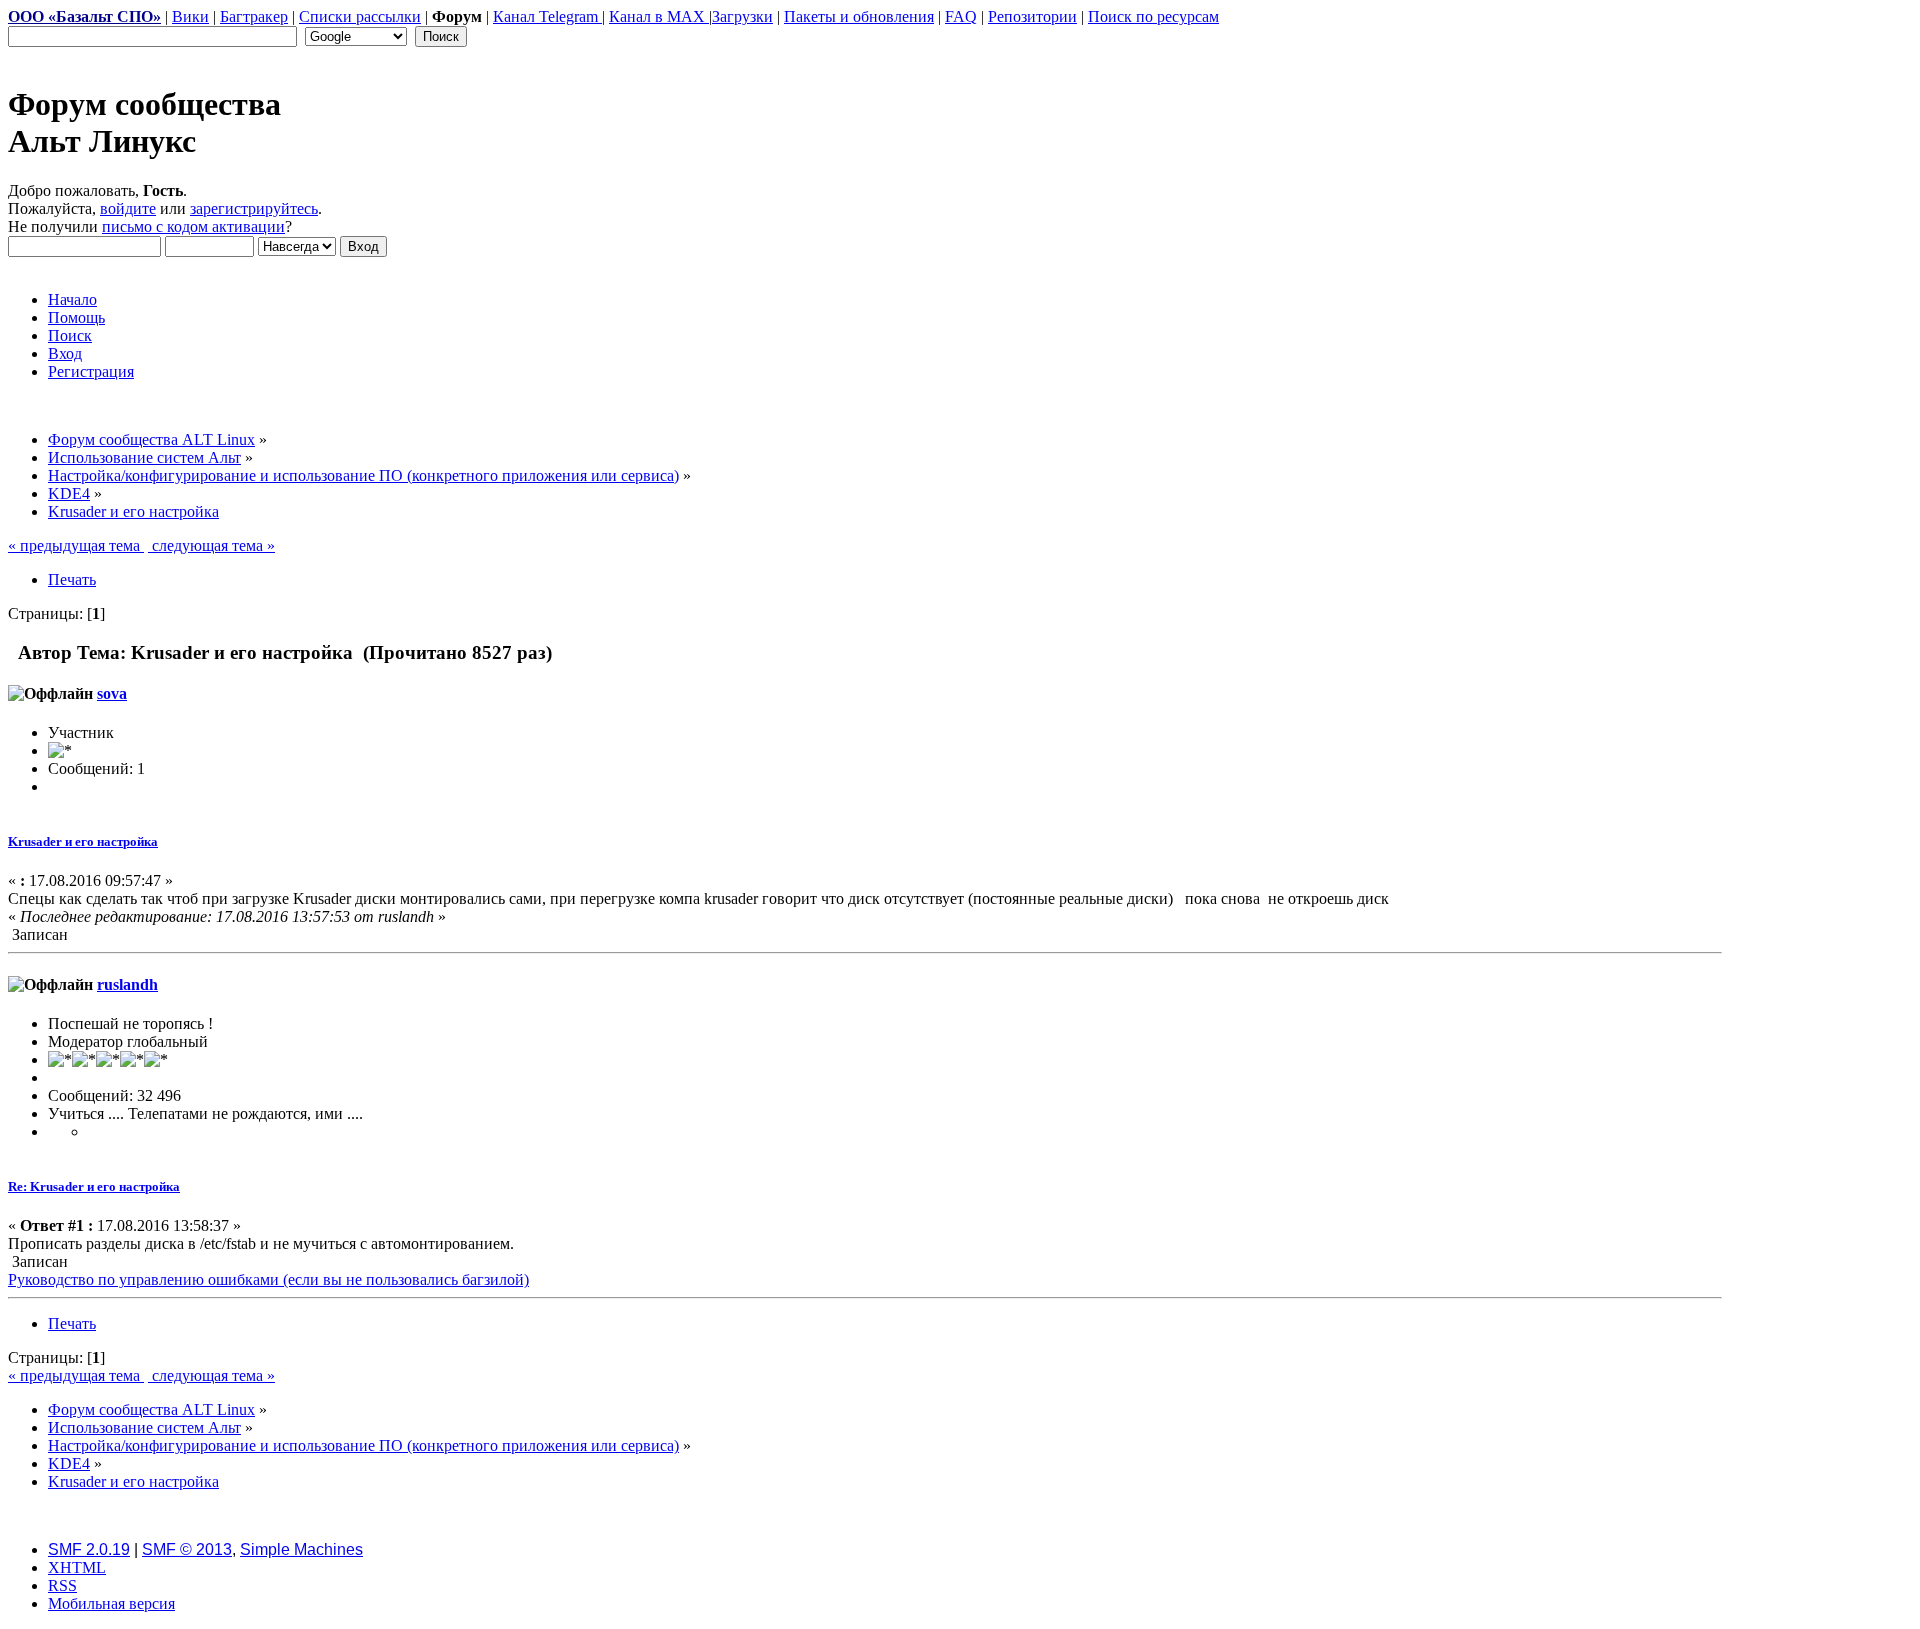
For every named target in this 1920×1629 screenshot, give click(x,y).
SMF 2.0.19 (89, 1549)
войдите (128, 208)
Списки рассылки (360, 16)
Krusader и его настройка (83, 841)
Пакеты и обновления (859, 16)
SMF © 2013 (187, 1549)
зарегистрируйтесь (254, 208)
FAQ (961, 16)
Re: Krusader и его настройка (94, 1186)
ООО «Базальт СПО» (84, 16)
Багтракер (254, 16)
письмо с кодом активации (193, 226)
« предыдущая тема (76, 545)
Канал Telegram (547, 16)
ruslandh (127, 984)
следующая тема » (211, 545)
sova (112, 693)
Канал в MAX (659, 16)
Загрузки (742, 16)
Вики (190, 16)
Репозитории (1032, 16)
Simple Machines (301, 1549)
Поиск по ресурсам (1153, 16)
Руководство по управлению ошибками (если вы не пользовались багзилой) (268, 1279)
